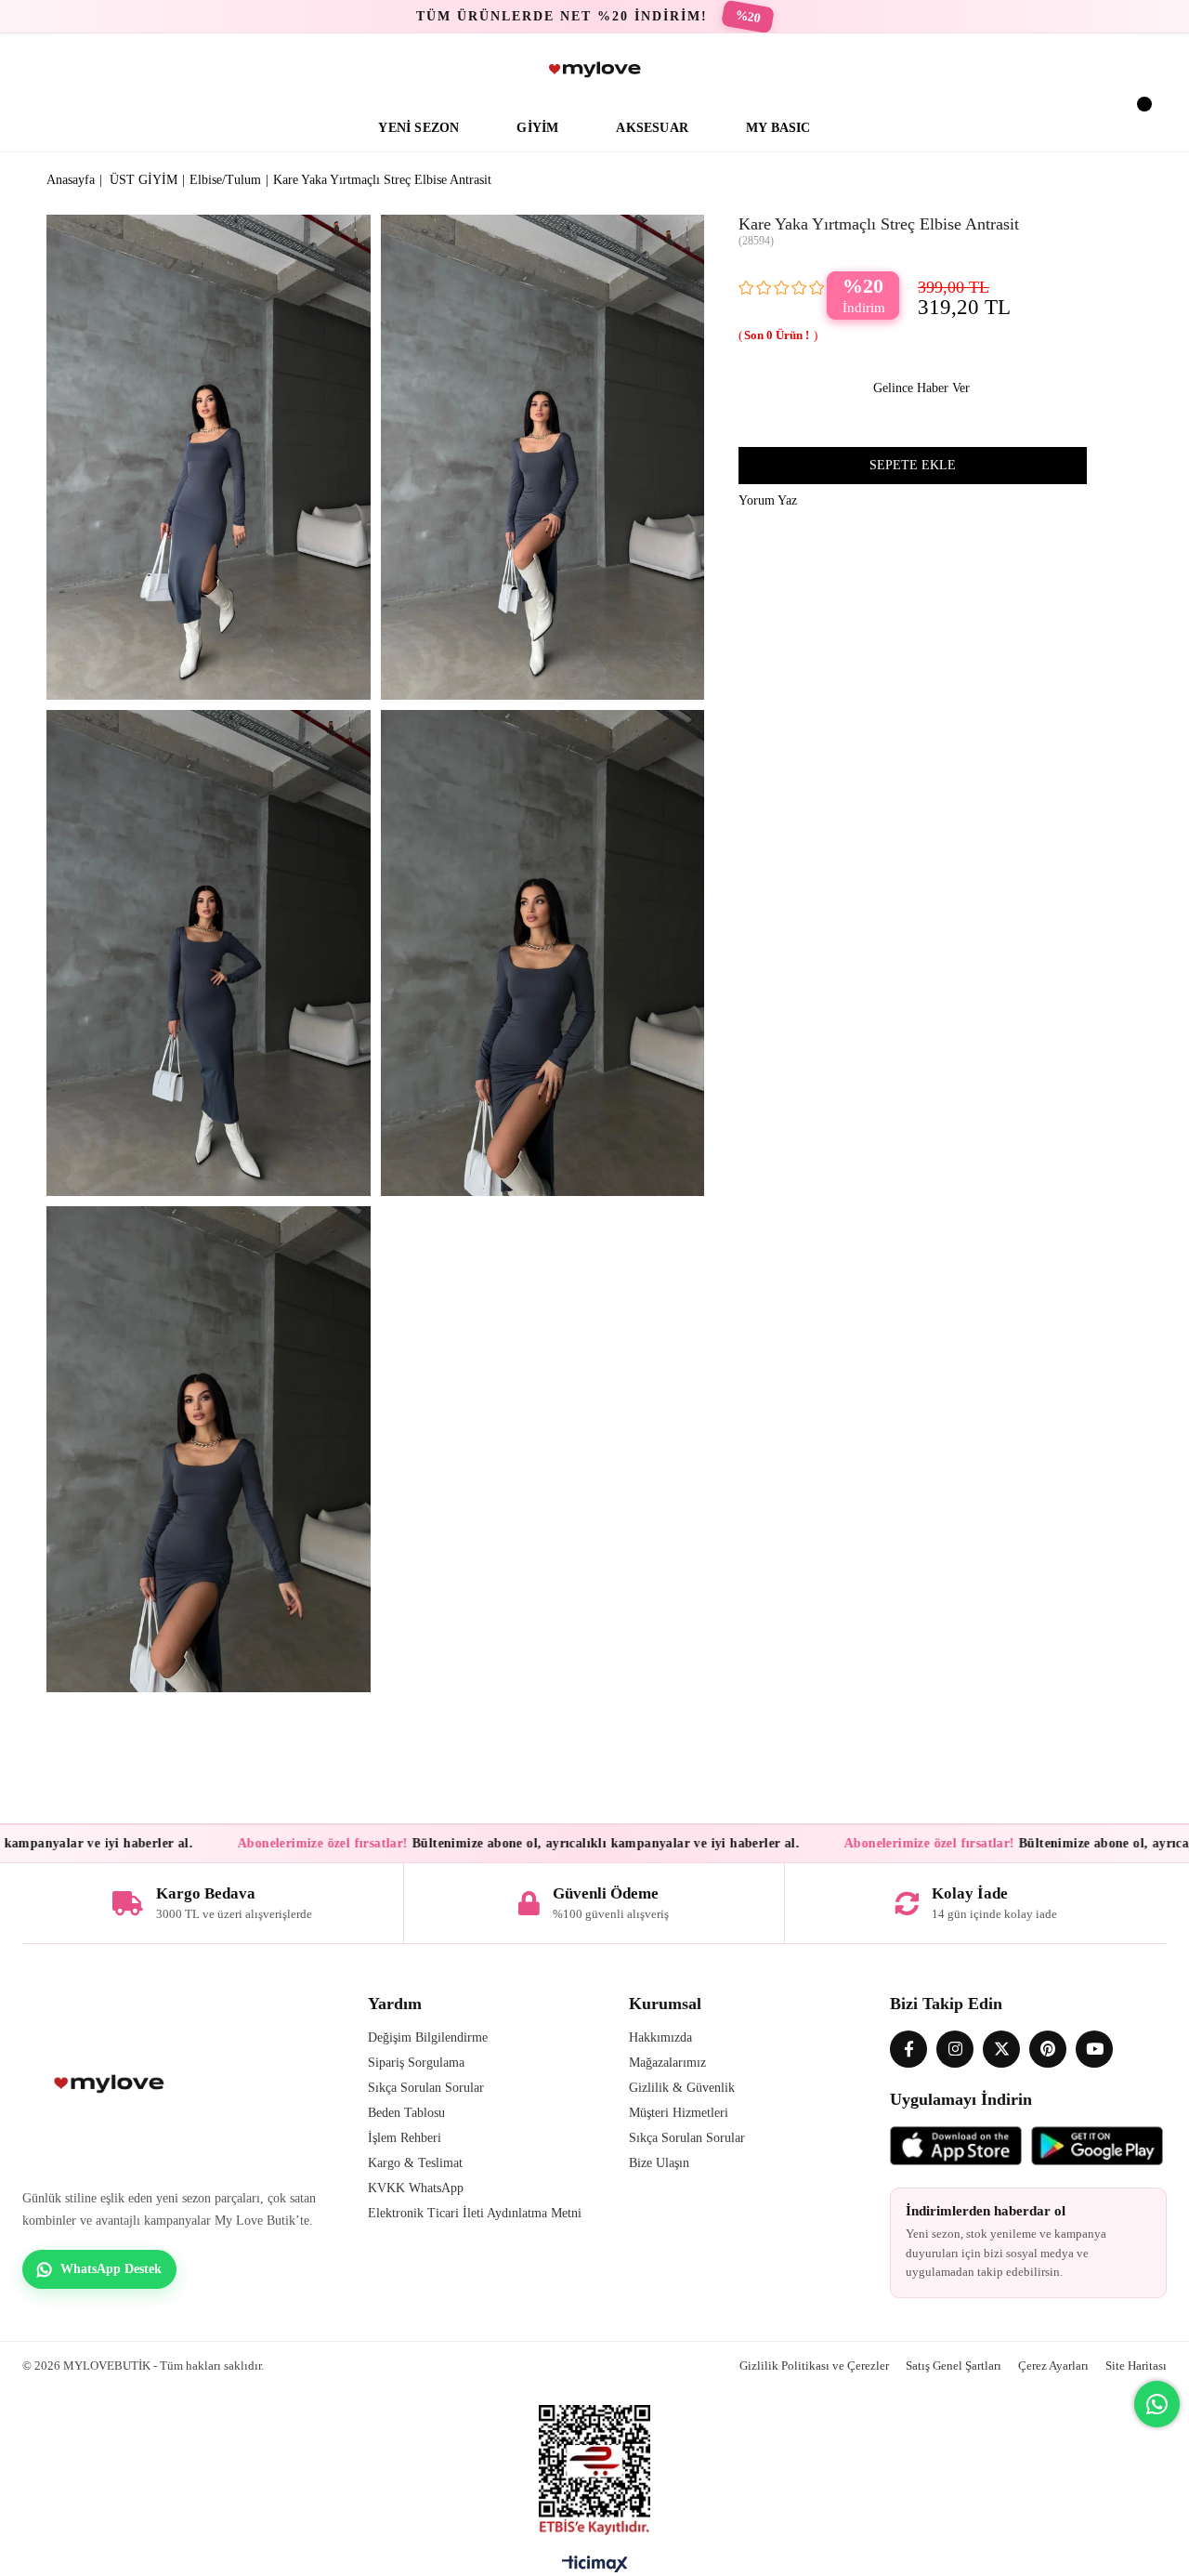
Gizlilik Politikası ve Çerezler (814, 2366)
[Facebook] (908, 2049)
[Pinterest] (1048, 2049)
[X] (1001, 2049)
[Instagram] (955, 2049)
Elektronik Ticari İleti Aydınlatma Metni (475, 2213)
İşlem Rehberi (405, 2138)
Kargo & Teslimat (415, 2163)
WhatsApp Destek (111, 2269)
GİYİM (537, 128)
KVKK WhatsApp (416, 2188)
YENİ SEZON (418, 128)
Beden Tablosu (406, 2113)
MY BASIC (778, 128)
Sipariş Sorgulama (416, 2063)
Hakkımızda (660, 2037)
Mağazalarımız (667, 2063)
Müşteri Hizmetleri (679, 2113)
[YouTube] (1094, 2049)
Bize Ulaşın (659, 2163)
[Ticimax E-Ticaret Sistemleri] (595, 2569)
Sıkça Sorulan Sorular (426, 2088)
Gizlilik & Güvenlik (682, 2088)
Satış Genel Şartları (954, 2366)
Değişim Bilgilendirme (428, 2037)
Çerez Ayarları (1053, 2366)
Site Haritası (1136, 2366)
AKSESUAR (652, 128)
